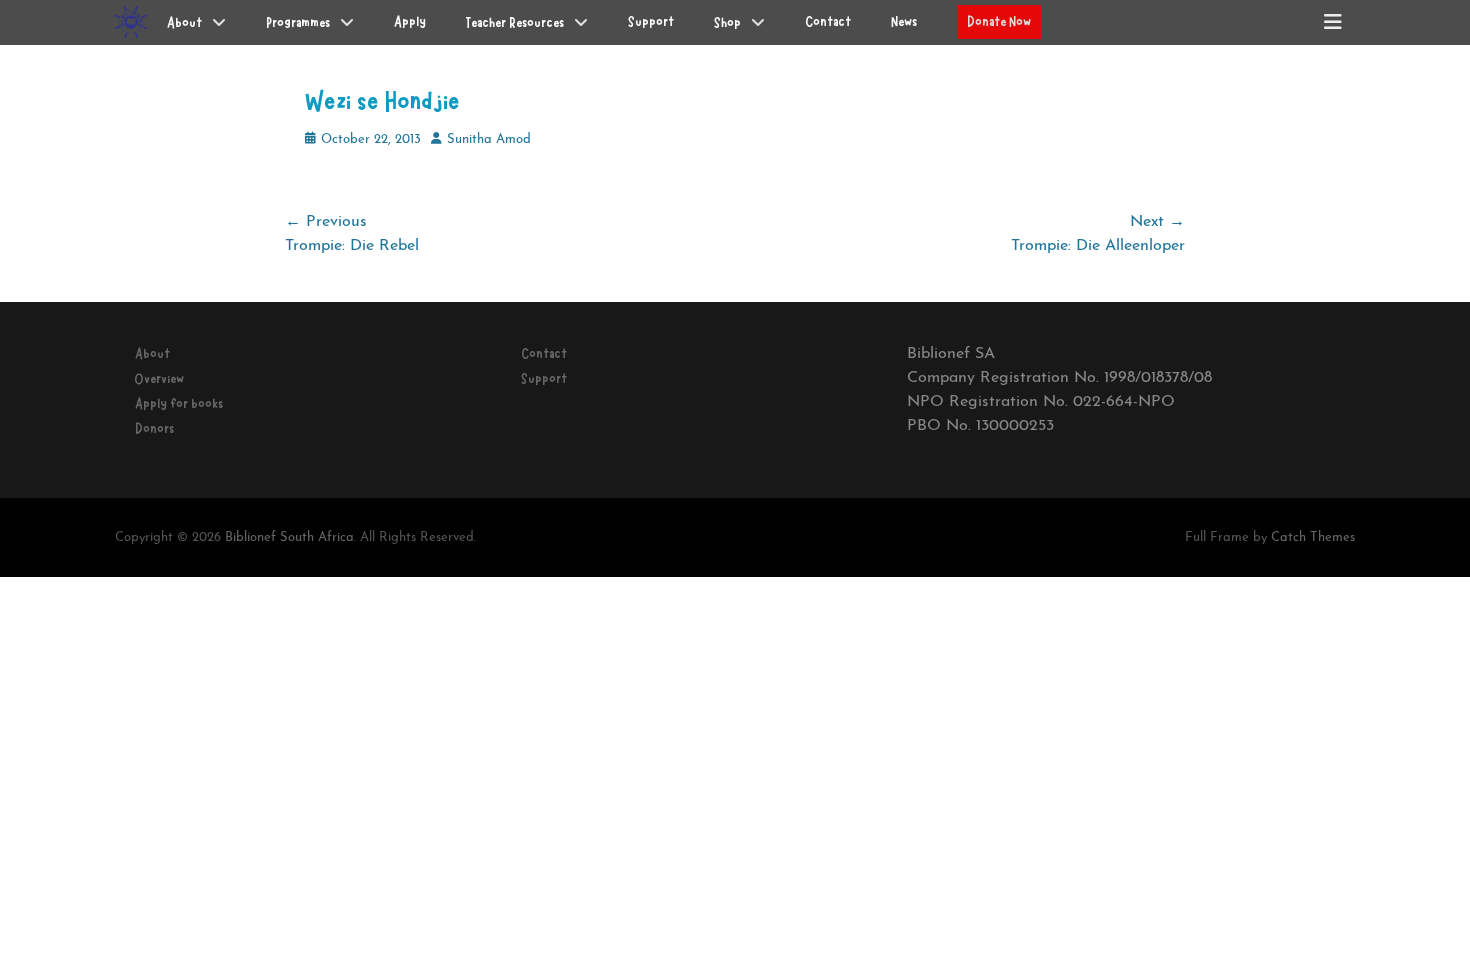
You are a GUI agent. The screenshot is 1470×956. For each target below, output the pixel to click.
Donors (154, 429)
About (152, 354)
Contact (544, 354)
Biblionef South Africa (289, 537)
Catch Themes (1313, 537)
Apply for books (179, 404)
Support (544, 379)
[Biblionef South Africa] (131, 22)
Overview (159, 379)
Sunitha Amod (489, 139)
